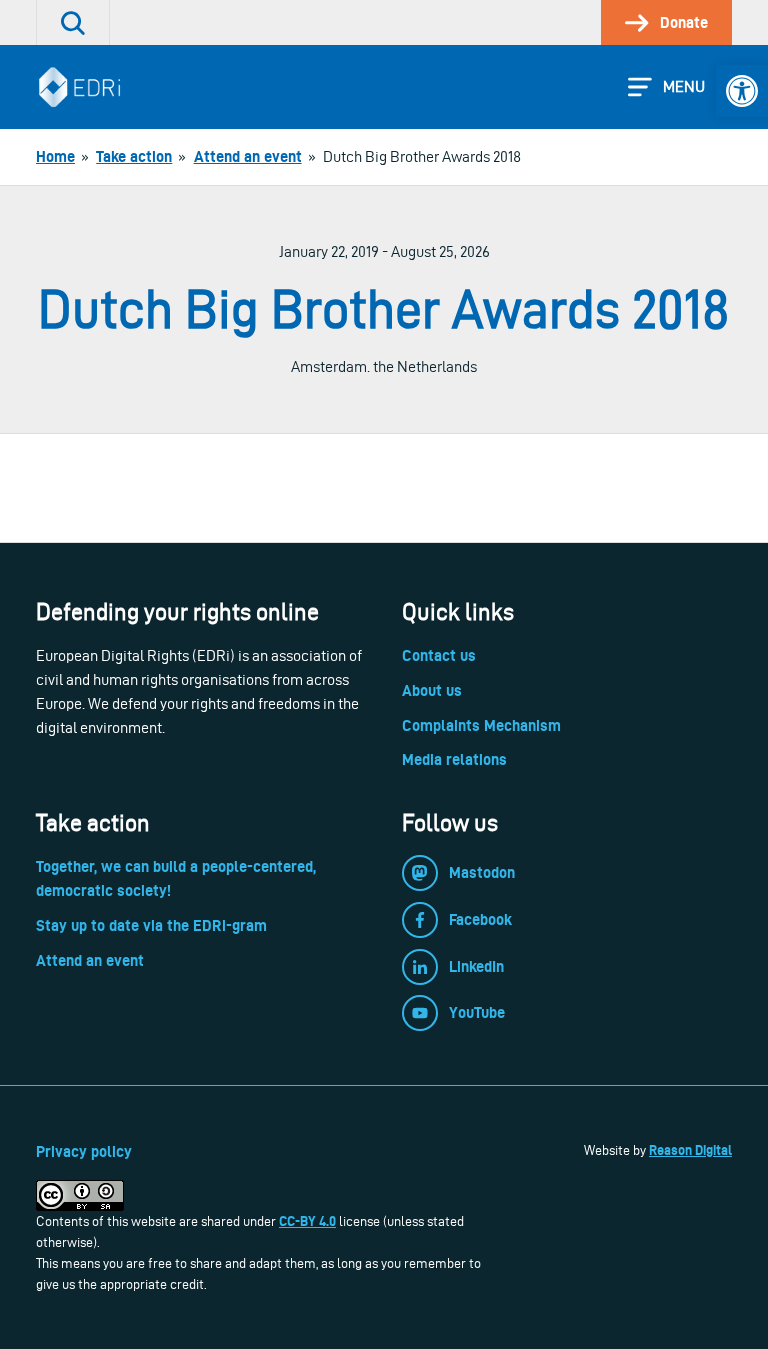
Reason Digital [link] (690, 1150)
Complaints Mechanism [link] (481, 725)
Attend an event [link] (90, 960)
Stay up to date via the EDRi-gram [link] (151, 925)
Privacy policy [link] (84, 1151)
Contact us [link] (439, 655)
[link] (742, 91)
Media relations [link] (454, 759)
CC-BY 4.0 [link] (307, 1221)
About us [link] (432, 690)
